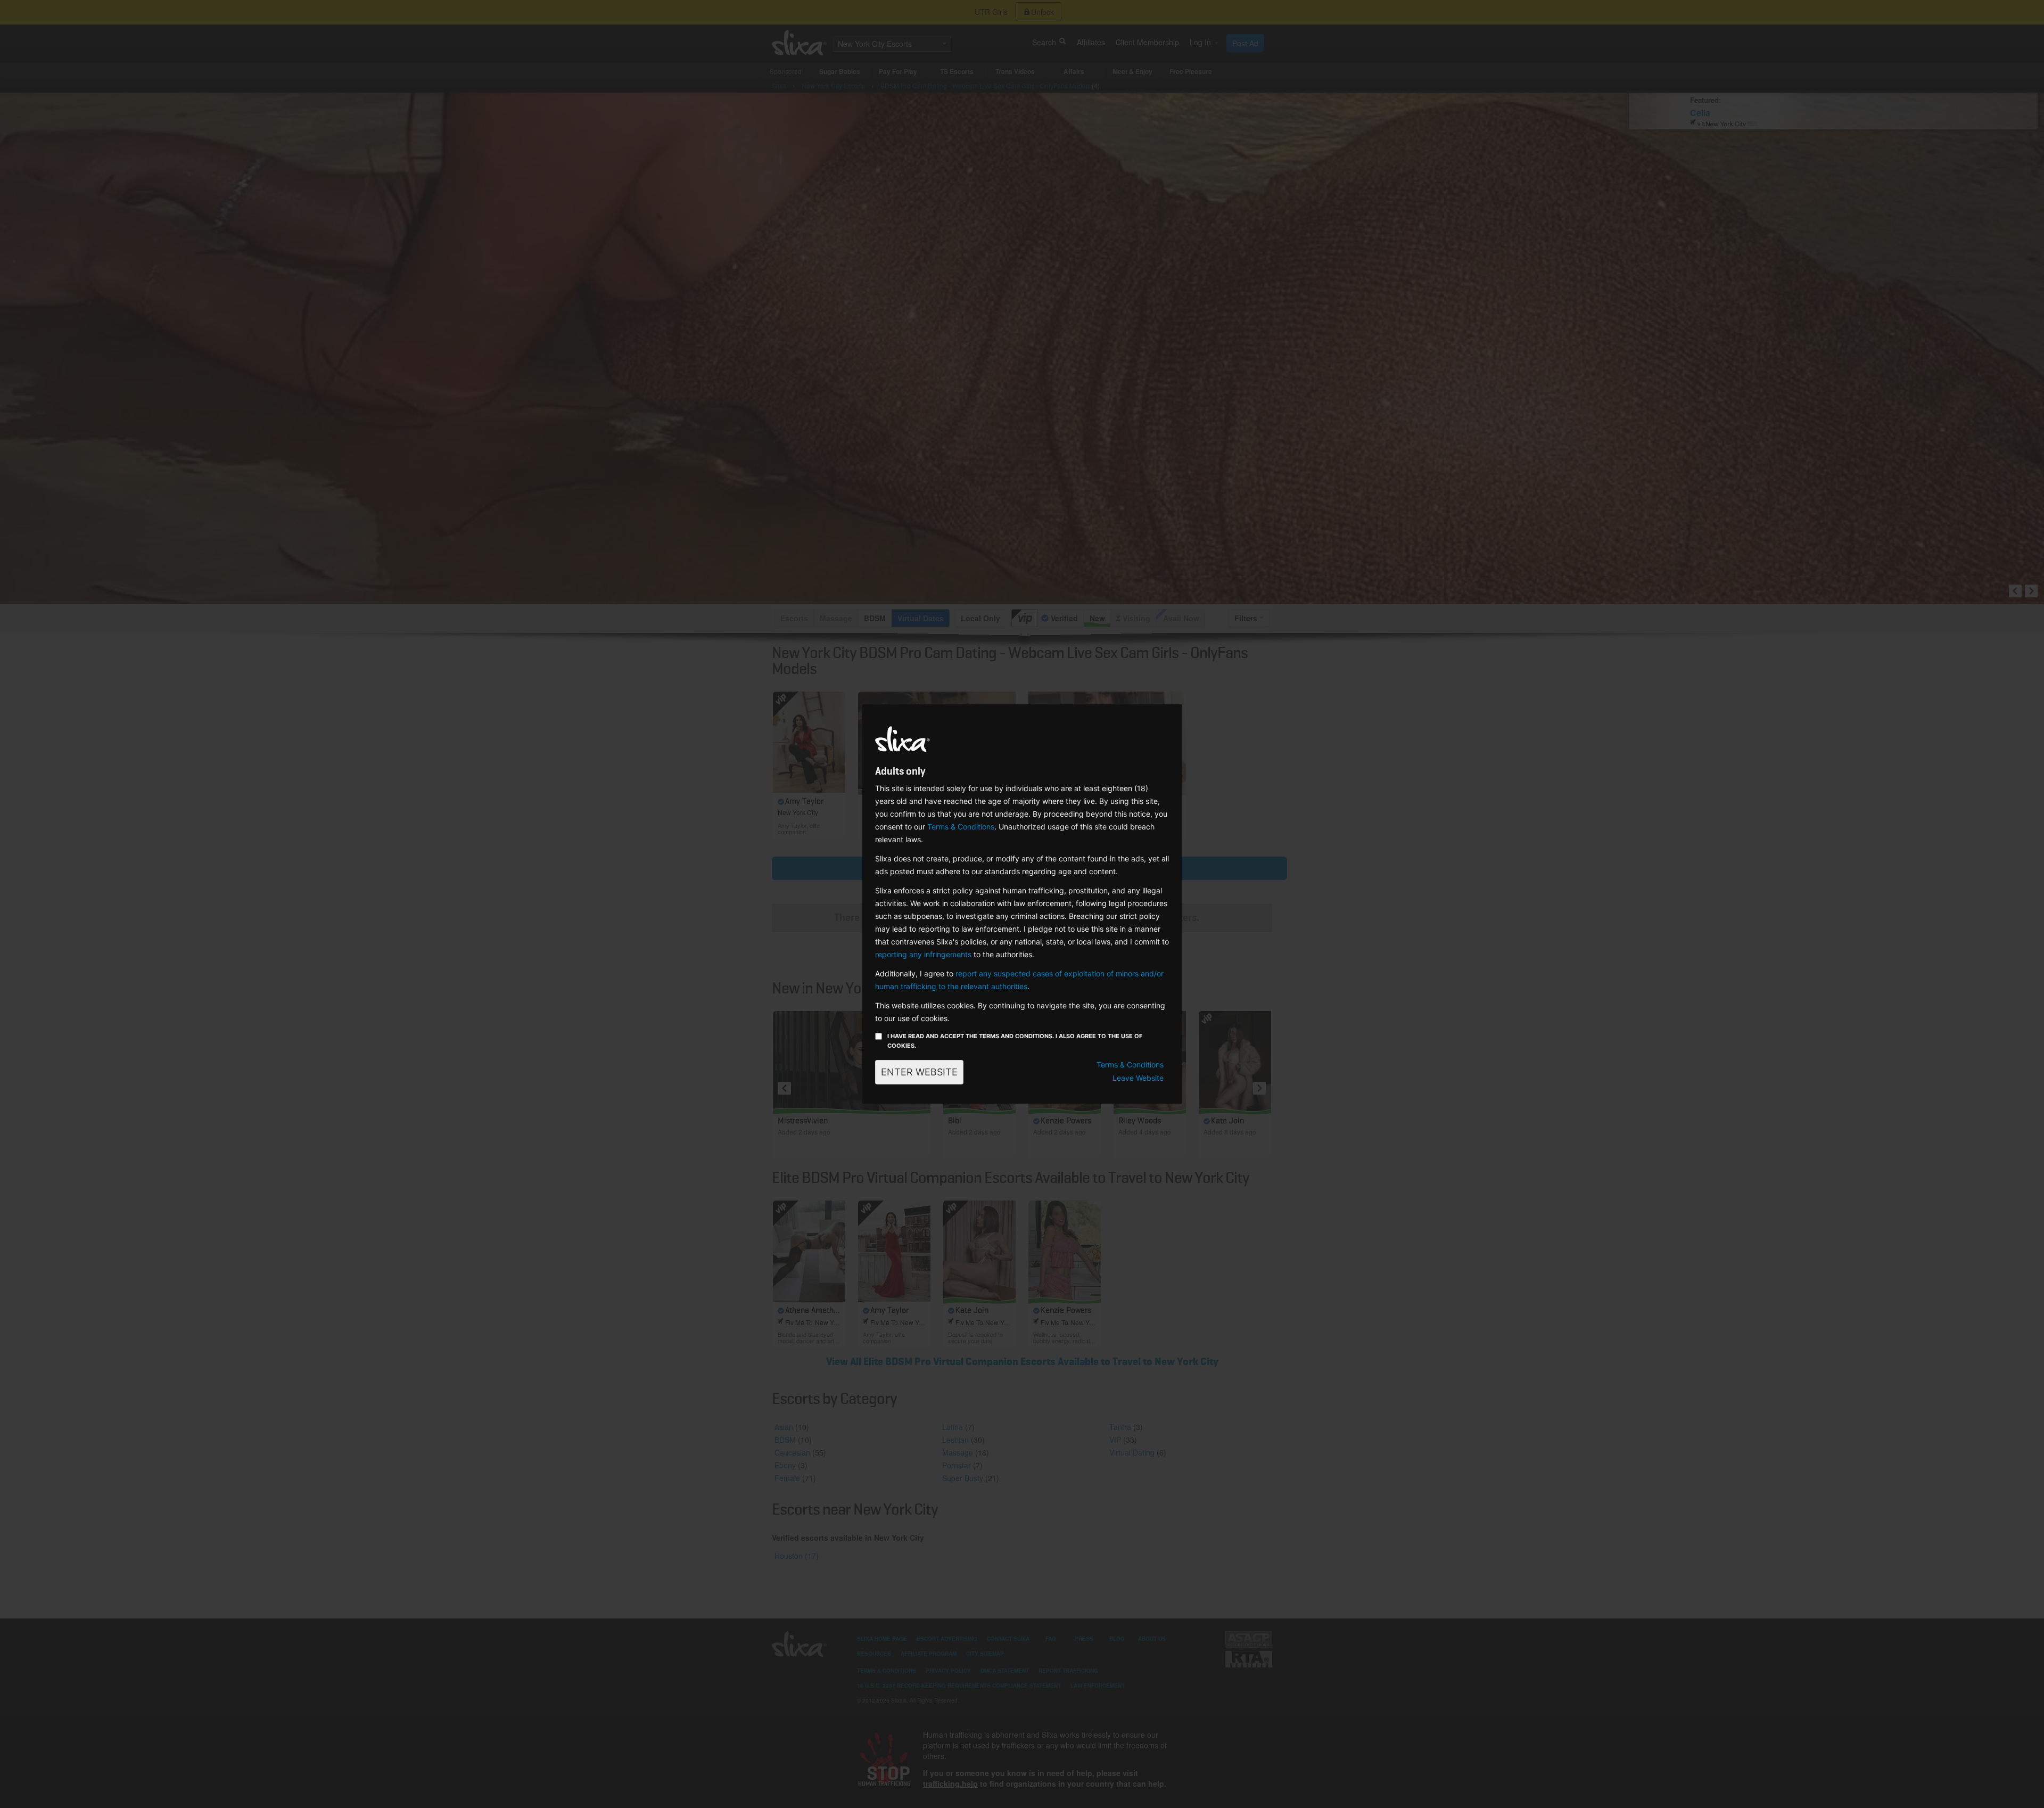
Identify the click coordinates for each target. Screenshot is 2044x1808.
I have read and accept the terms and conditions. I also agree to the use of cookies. (1015, 1041)
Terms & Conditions (961, 827)
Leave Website (1138, 1078)
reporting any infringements (923, 954)
